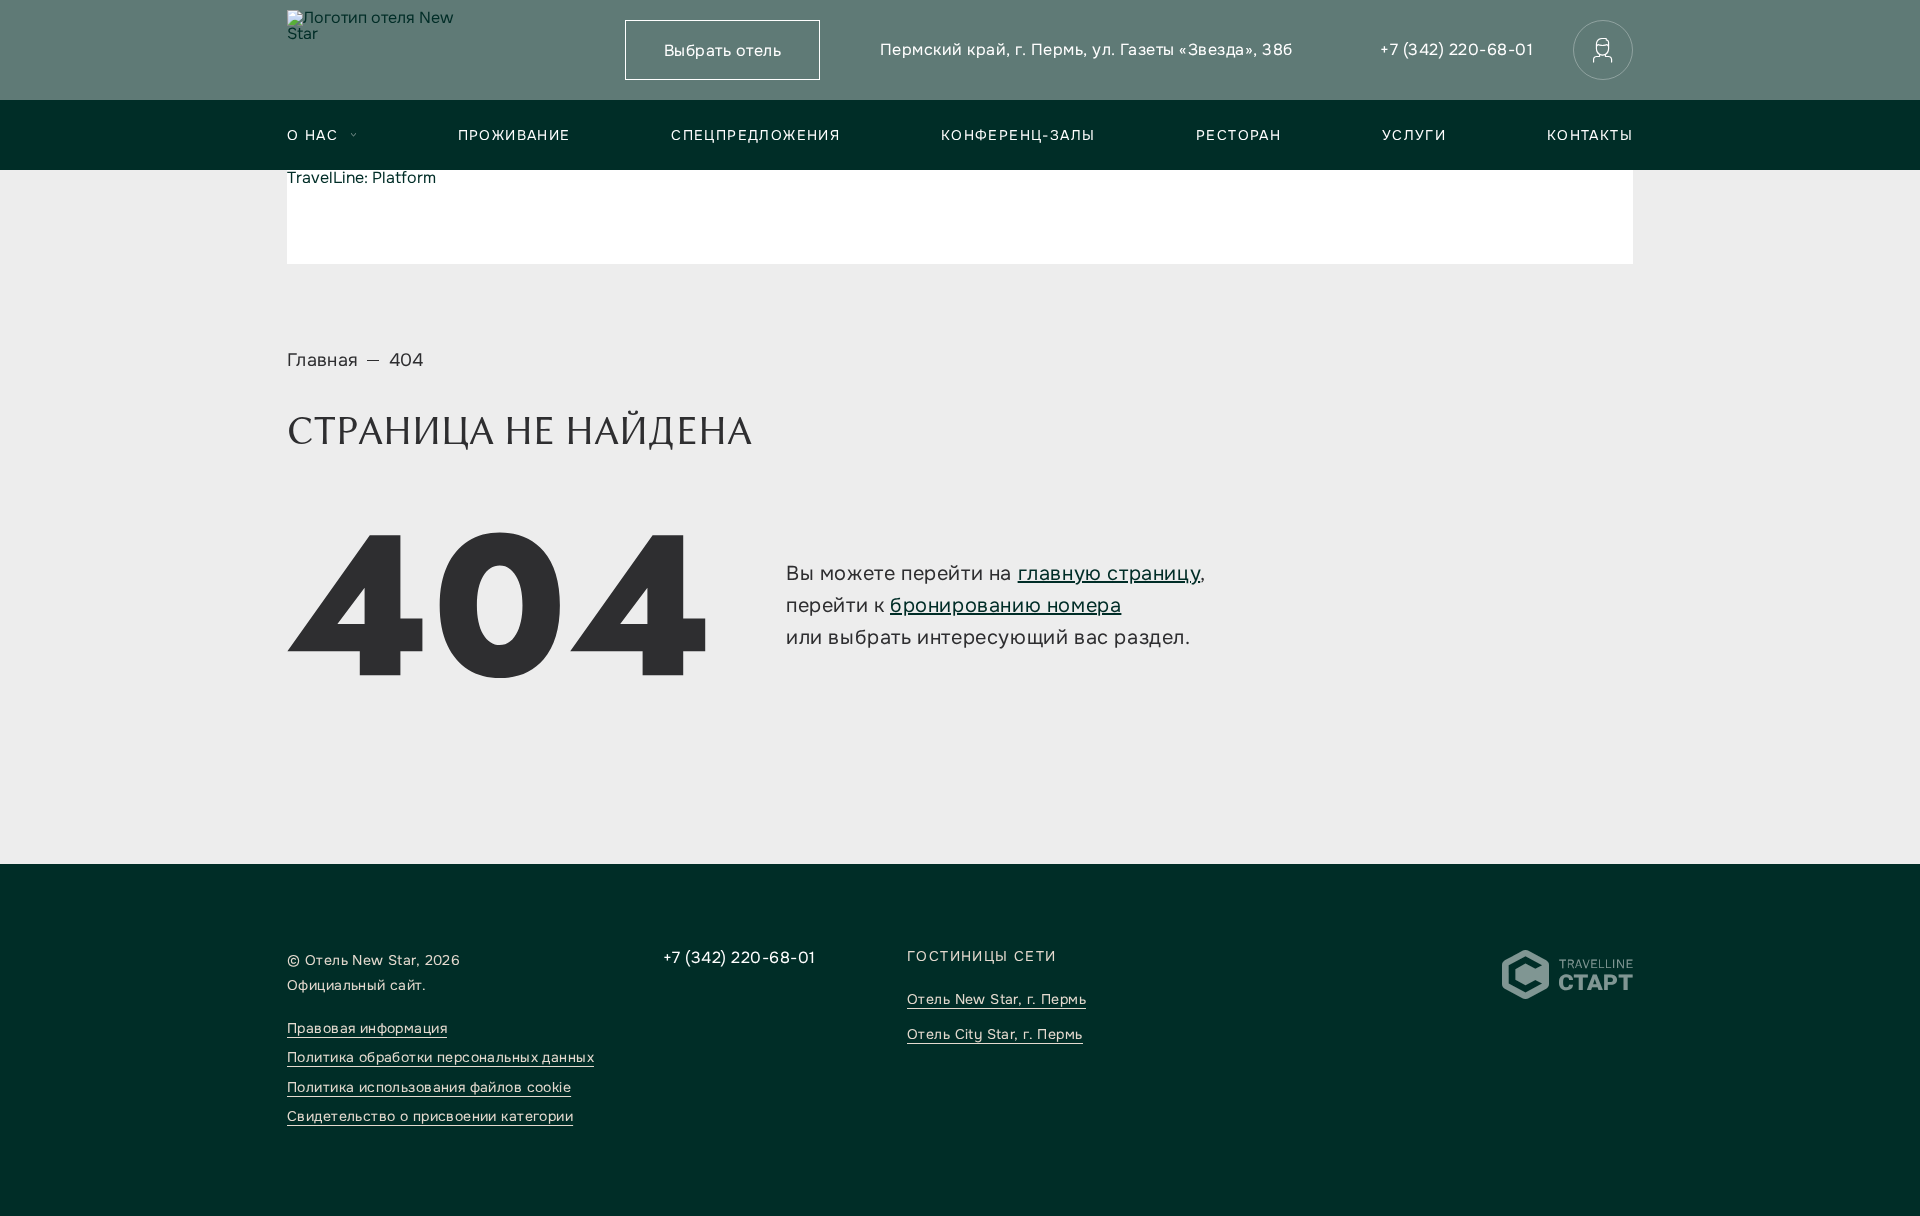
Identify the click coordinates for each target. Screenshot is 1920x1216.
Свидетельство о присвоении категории (430, 1116)
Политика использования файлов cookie (429, 1087)
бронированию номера (1005, 605)
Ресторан (1238, 135)
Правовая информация (367, 1028)
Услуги (1414, 135)
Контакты (1590, 135)
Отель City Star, (995, 1034)
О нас (312, 135)
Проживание (514, 135)
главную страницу (1109, 573)
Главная (323, 360)
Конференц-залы (1018, 135)
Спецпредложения (755, 135)
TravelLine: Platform (361, 177)
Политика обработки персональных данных (440, 1057)
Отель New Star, (996, 999)
